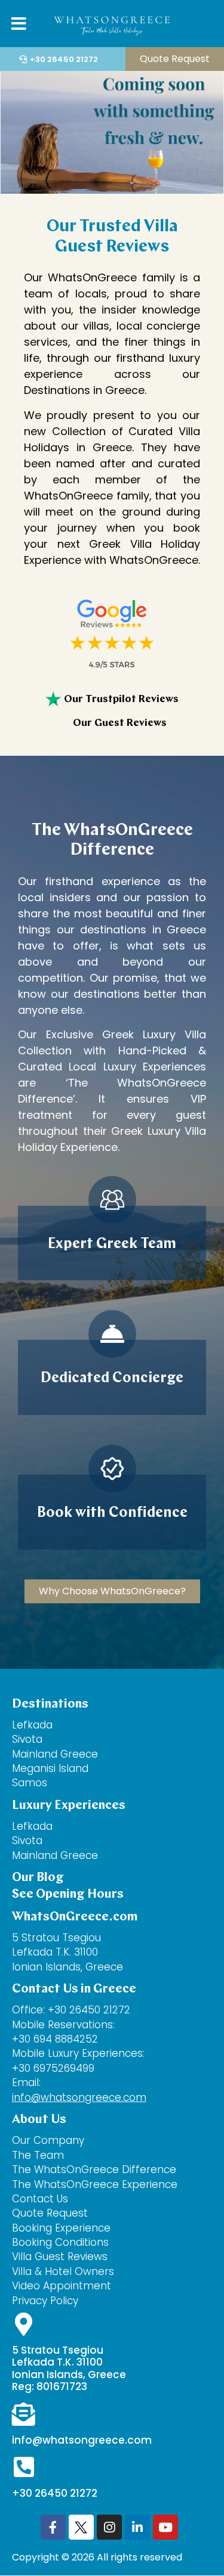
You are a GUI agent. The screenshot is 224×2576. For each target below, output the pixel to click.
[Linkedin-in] (137, 2527)
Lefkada (32, 1725)
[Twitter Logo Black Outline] (81, 2527)
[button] (202, 25)
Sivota (27, 1739)
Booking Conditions (60, 2242)
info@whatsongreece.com (79, 2097)
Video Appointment (62, 2286)
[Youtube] (165, 2527)
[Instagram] (109, 2527)
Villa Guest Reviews (60, 2257)
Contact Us (42, 2199)
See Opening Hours (68, 1894)
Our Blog (38, 1878)
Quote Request (50, 2213)
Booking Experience (61, 2228)
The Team (38, 2155)
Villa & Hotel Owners (63, 2271)
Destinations (50, 1704)
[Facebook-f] (53, 2527)
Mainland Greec (52, 1855)
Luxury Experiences (69, 1806)
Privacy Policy (45, 2301)
